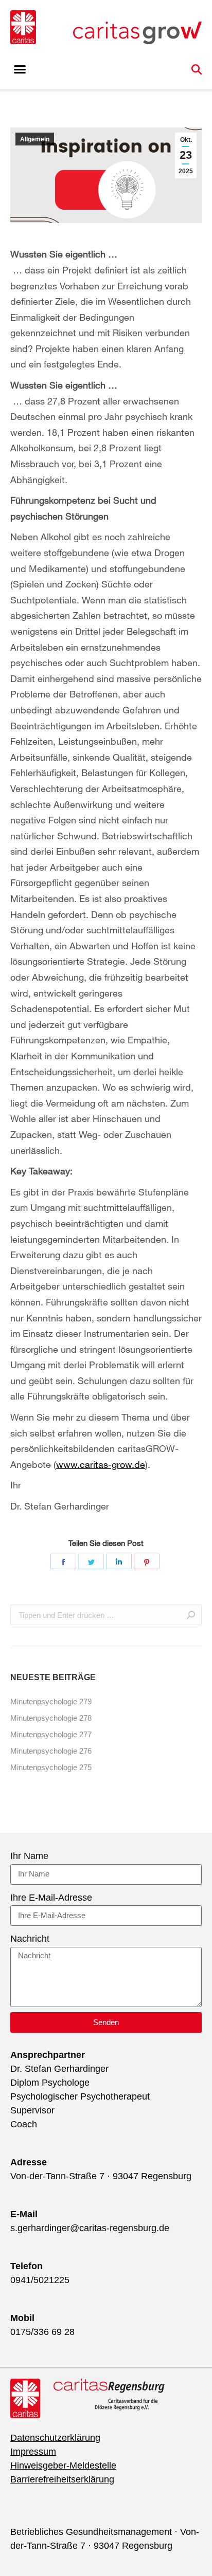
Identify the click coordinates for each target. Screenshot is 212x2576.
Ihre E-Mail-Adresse (51, 1898)
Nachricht (30, 1939)
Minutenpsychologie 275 (51, 1767)
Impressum (33, 2452)
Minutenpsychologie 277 (51, 1734)
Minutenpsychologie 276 (51, 1751)
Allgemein (35, 139)
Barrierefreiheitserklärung (62, 2479)
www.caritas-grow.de (101, 1464)
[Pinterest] (147, 1561)
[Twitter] (91, 1561)
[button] (20, 69)
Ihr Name (29, 1856)
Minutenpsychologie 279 (51, 1701)
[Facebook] (63, 1561)
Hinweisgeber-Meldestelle (63, 2465)
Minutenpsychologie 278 (51, 1718)
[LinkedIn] (119, 1561)
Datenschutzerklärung (55, 2438)
